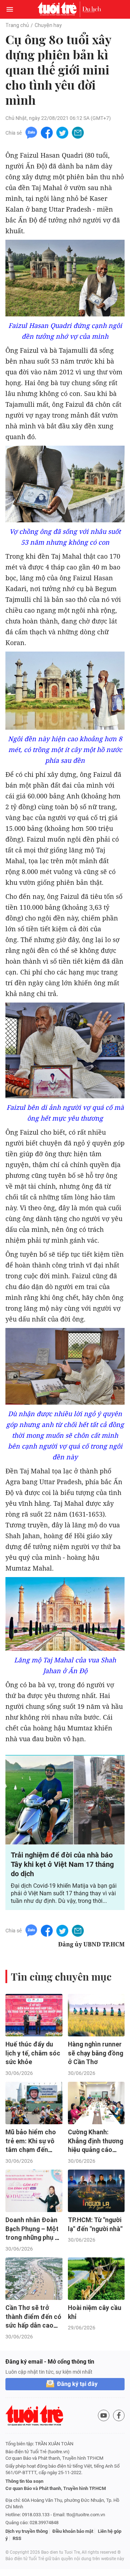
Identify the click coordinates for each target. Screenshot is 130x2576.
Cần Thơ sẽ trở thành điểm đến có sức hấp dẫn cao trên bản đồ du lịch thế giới (33, 2326)
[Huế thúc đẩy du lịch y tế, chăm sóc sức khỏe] (34, 2015)
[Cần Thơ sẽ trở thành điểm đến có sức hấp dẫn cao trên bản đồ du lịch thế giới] (34, 2279)
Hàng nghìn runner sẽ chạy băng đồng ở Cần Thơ (96, 2053)
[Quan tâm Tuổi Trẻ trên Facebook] (119, 2415)
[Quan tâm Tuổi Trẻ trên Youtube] (104, 2415)
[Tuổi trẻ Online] (59, 9)
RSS (17, 2538)
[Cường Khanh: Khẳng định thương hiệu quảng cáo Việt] (96, 2103)
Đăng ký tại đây (77, 2384)
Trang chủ (17, 25)
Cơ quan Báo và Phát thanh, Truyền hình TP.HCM (56, 2488)
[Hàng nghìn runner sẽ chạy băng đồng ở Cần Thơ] (96, 2015)
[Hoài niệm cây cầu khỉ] (96, 2279)
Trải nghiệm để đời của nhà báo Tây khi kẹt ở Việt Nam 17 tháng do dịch (62, 1864)
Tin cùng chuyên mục (61, 1976)
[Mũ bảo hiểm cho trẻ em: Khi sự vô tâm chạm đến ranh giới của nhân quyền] (34, 2103)
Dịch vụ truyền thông (27, 2531)
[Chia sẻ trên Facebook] (47, 132)
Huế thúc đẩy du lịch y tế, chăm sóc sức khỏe (33, 2053)
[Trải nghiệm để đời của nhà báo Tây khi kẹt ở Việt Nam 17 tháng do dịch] (65, 1800)
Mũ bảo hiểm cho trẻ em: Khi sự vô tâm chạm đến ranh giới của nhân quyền (32, 2150)
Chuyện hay (48, 25)
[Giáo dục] (92, 9)
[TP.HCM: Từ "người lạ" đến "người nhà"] (96, 2191)
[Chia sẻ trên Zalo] (31, 132)
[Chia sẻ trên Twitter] (62, 132)
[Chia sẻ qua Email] (78, 132)
